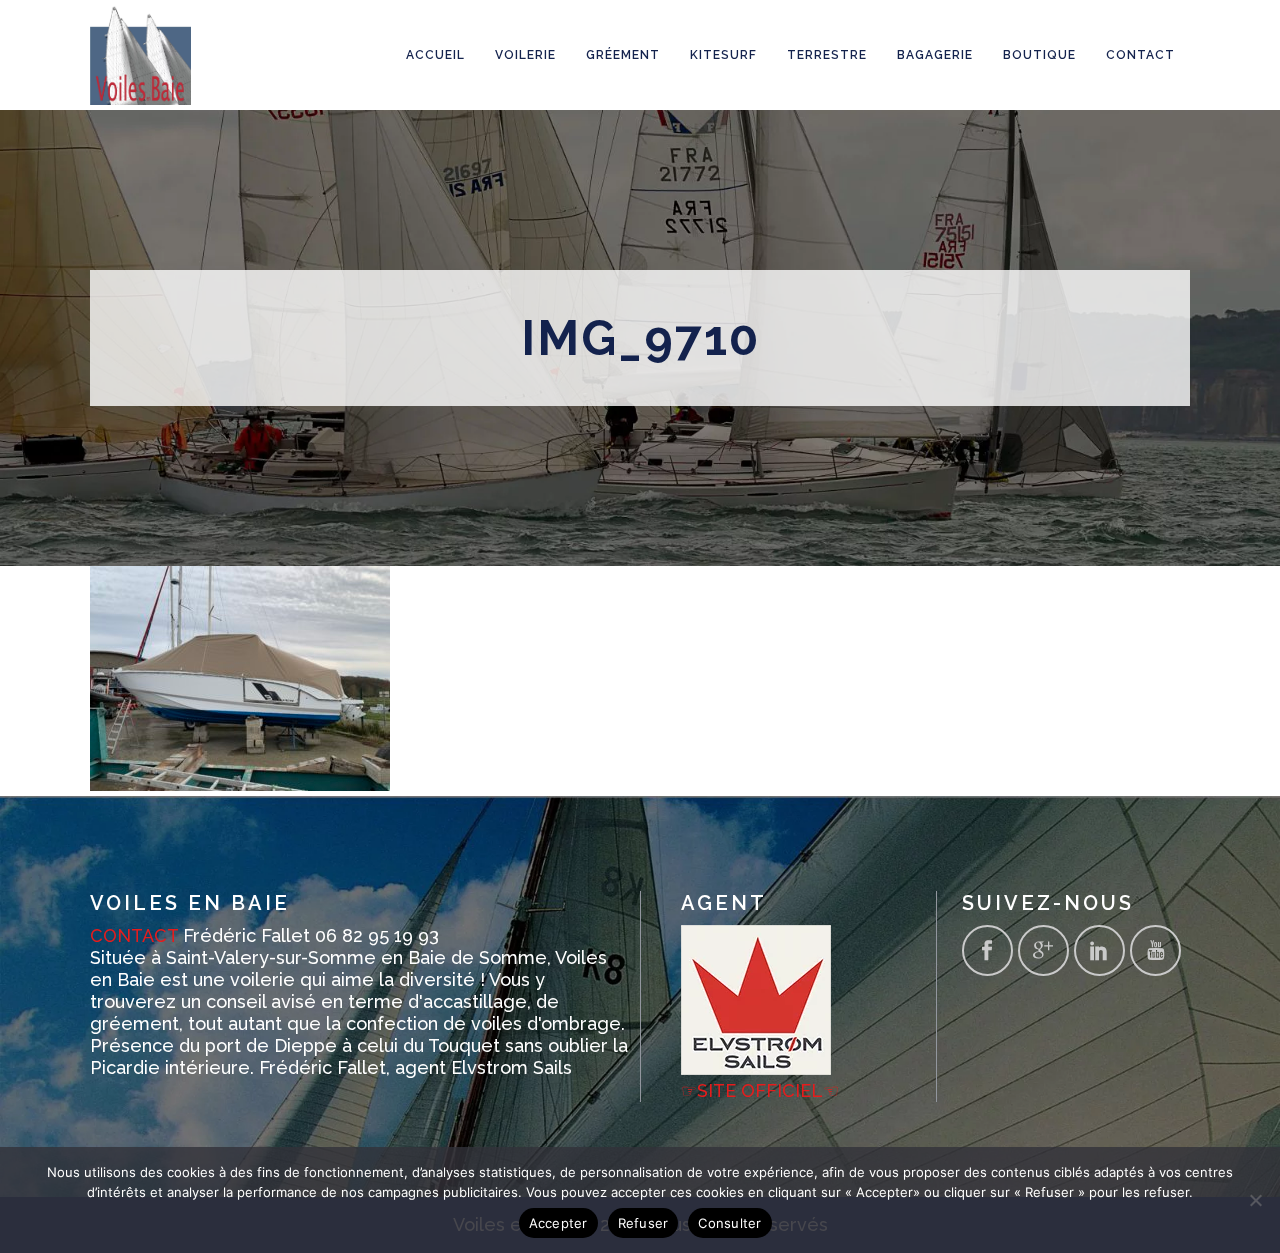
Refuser (643, 1223)
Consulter (729, 1223)
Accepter (558, 1223)
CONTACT (134, 935)
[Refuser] (1255, 1200)
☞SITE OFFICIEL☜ (760, 1090)
